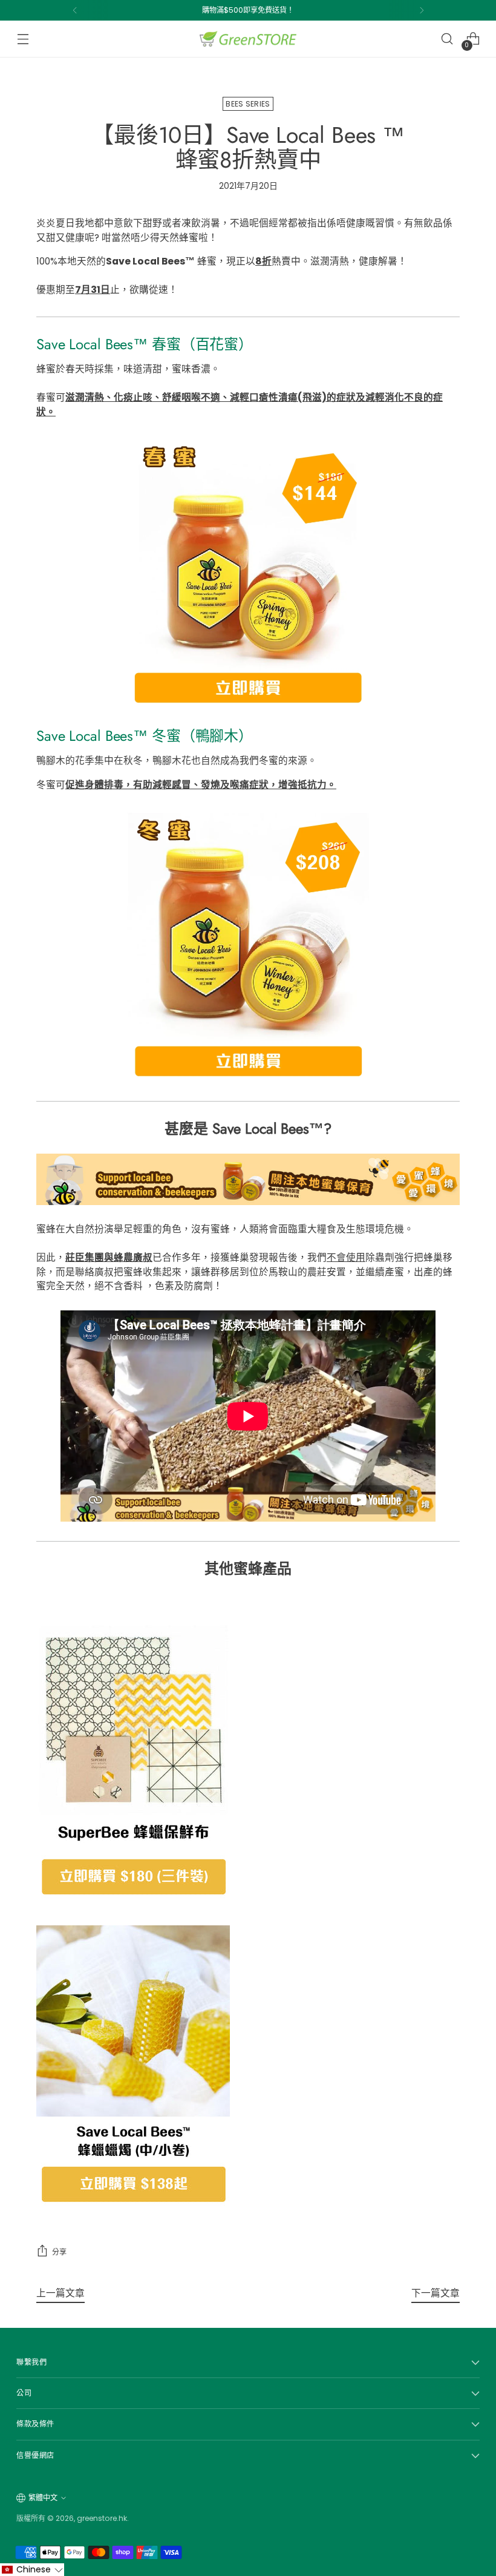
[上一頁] (75, 10)
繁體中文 (43, 2498)
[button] (32, 2570)
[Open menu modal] (23, 39)
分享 (59, 2252)
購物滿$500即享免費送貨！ (248, 10)
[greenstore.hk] (248, 39)
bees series (248, 104)
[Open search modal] (447, 39)
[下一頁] (422, 10)
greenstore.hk (102, 2518)
